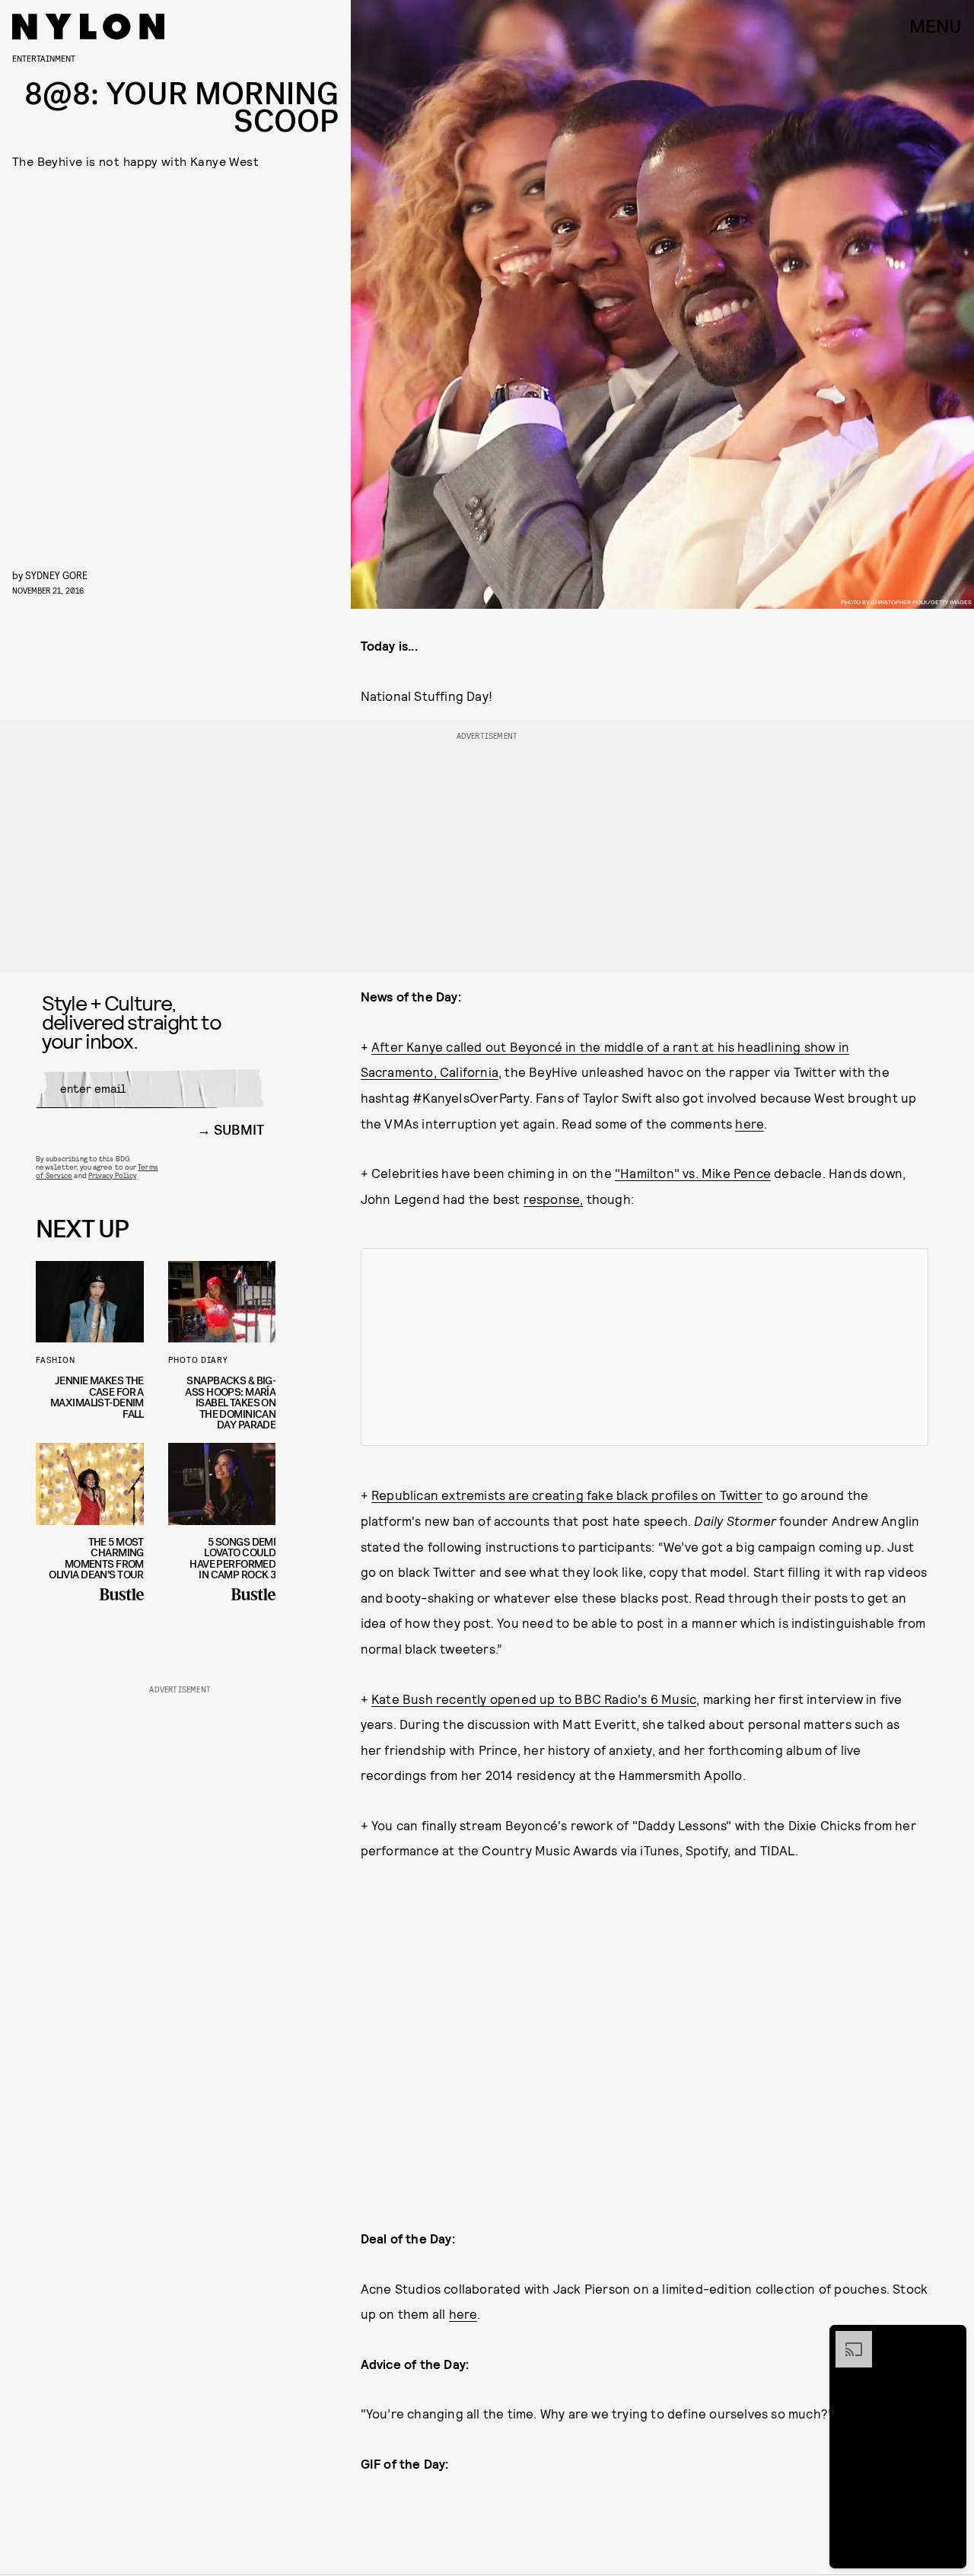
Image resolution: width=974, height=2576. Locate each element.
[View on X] (645, 1347)
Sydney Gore (56, 575)
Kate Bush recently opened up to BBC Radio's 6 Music (534, 1699)
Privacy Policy (112, 1175)
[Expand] (846, 2339)
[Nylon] (88, 27)
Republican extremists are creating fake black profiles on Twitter (567, 1495)
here (750, 1123)
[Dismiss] (950, 2339)
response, (554, 1199)
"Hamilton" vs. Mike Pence (693, 1173)
